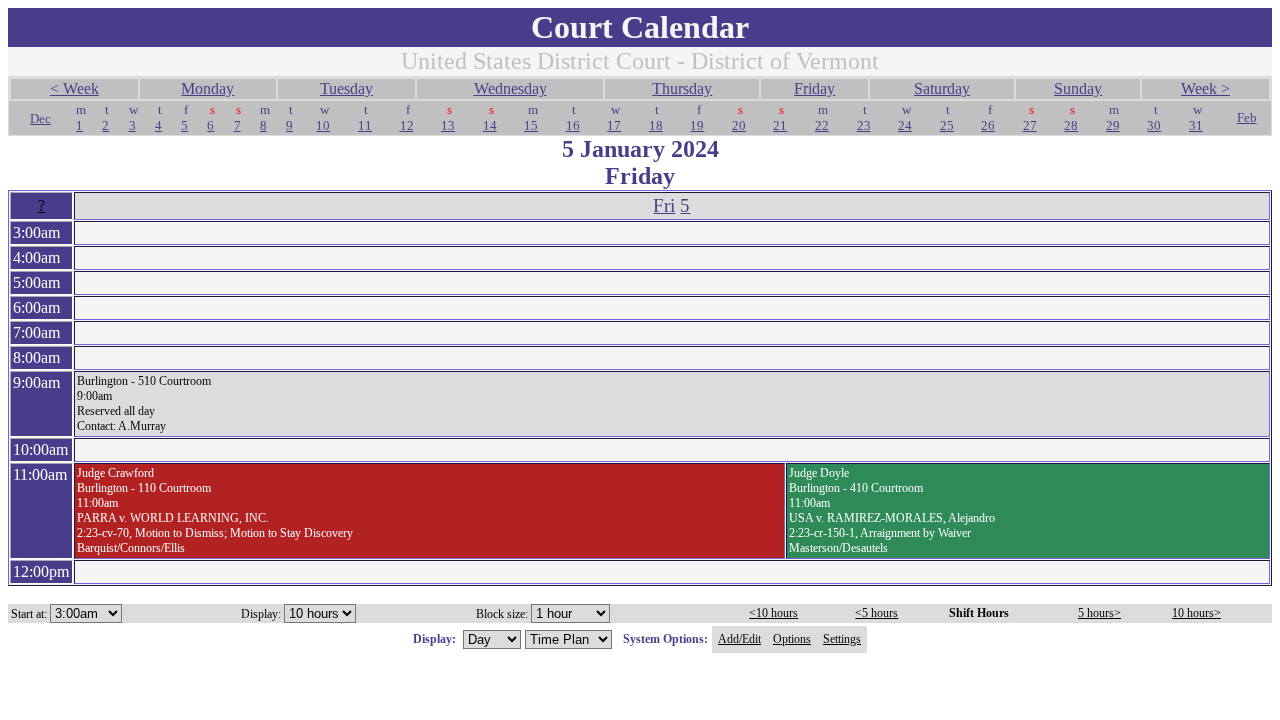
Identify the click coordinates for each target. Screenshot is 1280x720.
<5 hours (876, 613)
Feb (1247, 117)
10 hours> (1196, 613)
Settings (842, 639)
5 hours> (1099, 613)
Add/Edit (739, 639)
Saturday (942, 88)
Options (792, 639)
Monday (207, 88)
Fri (664, 205)
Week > (1205, 88)
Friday (814, 88)
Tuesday (346, 88)
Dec (40, 118)
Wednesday (510, 88)
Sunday (1078, 88)
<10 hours (773, 613)
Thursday (682, 88)
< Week (74, 88)
